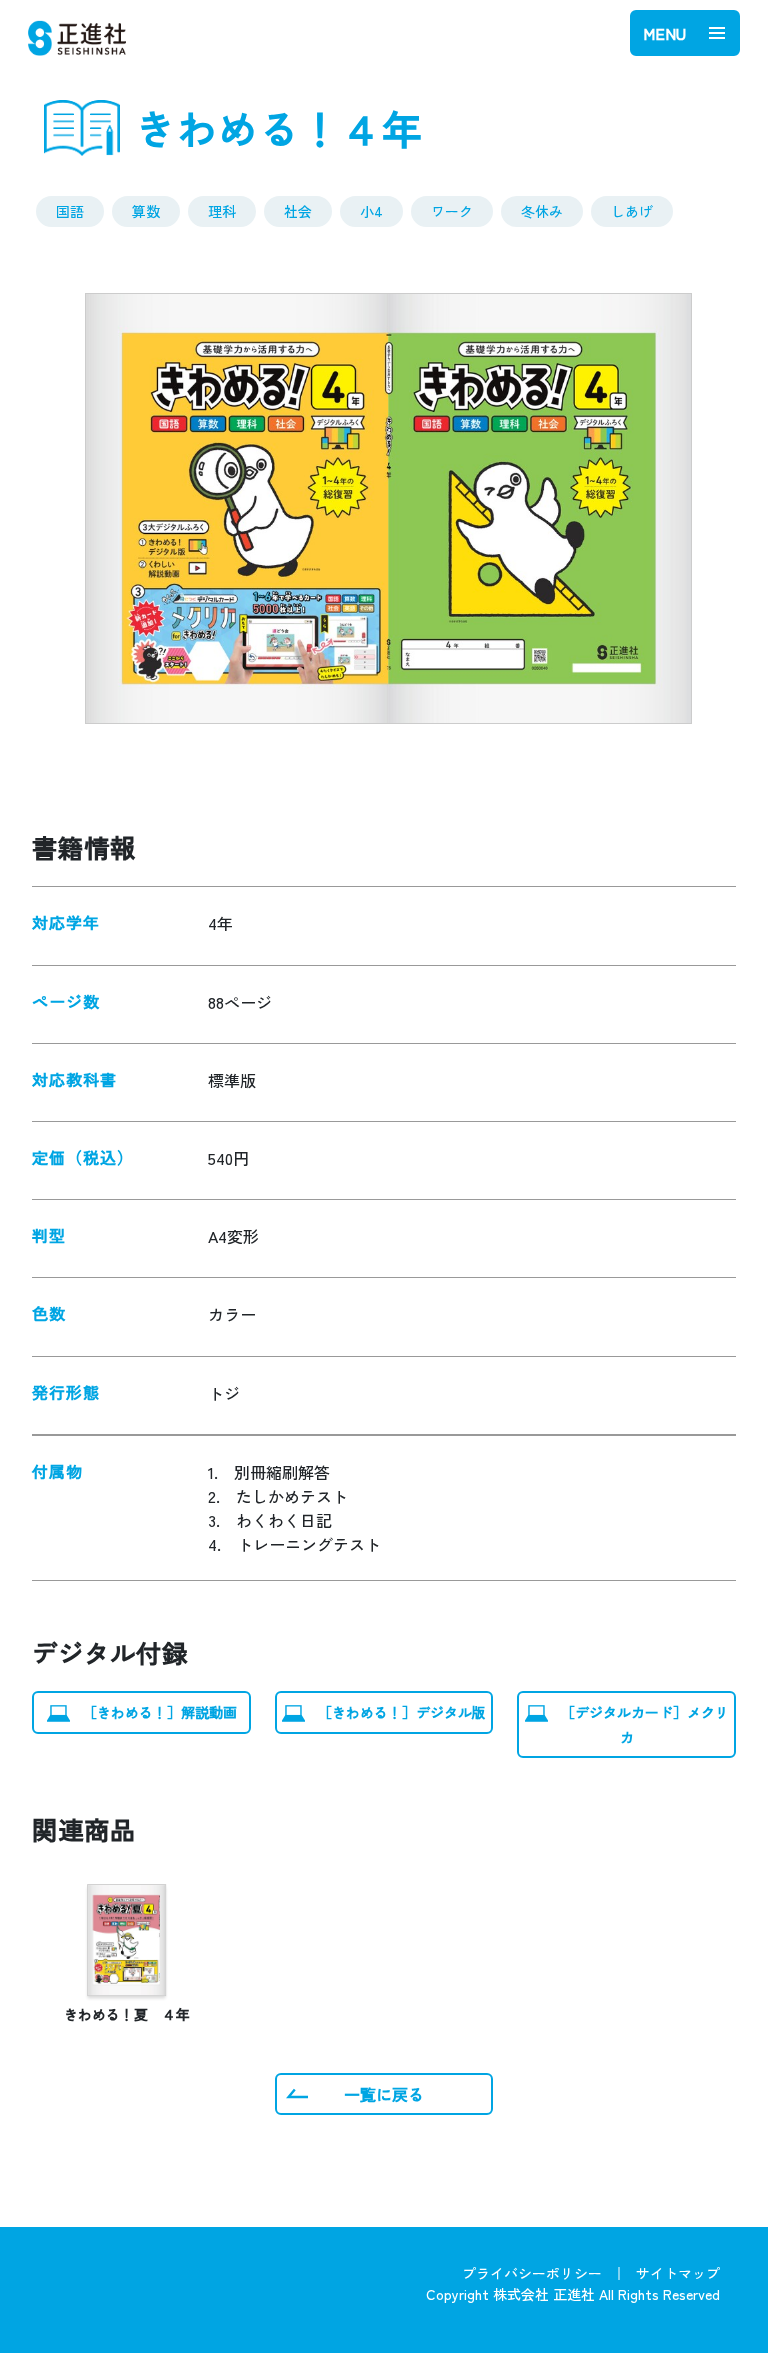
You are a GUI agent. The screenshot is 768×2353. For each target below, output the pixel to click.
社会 (298, 211)
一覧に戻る (384, 2094)
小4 (371, 211)
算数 (146, 211)
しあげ (632, 211)
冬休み (542, 211)
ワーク (452, 211)
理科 (222, 211)
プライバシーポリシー (532, 2273)
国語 (70, 211)
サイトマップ (678, 2273)
